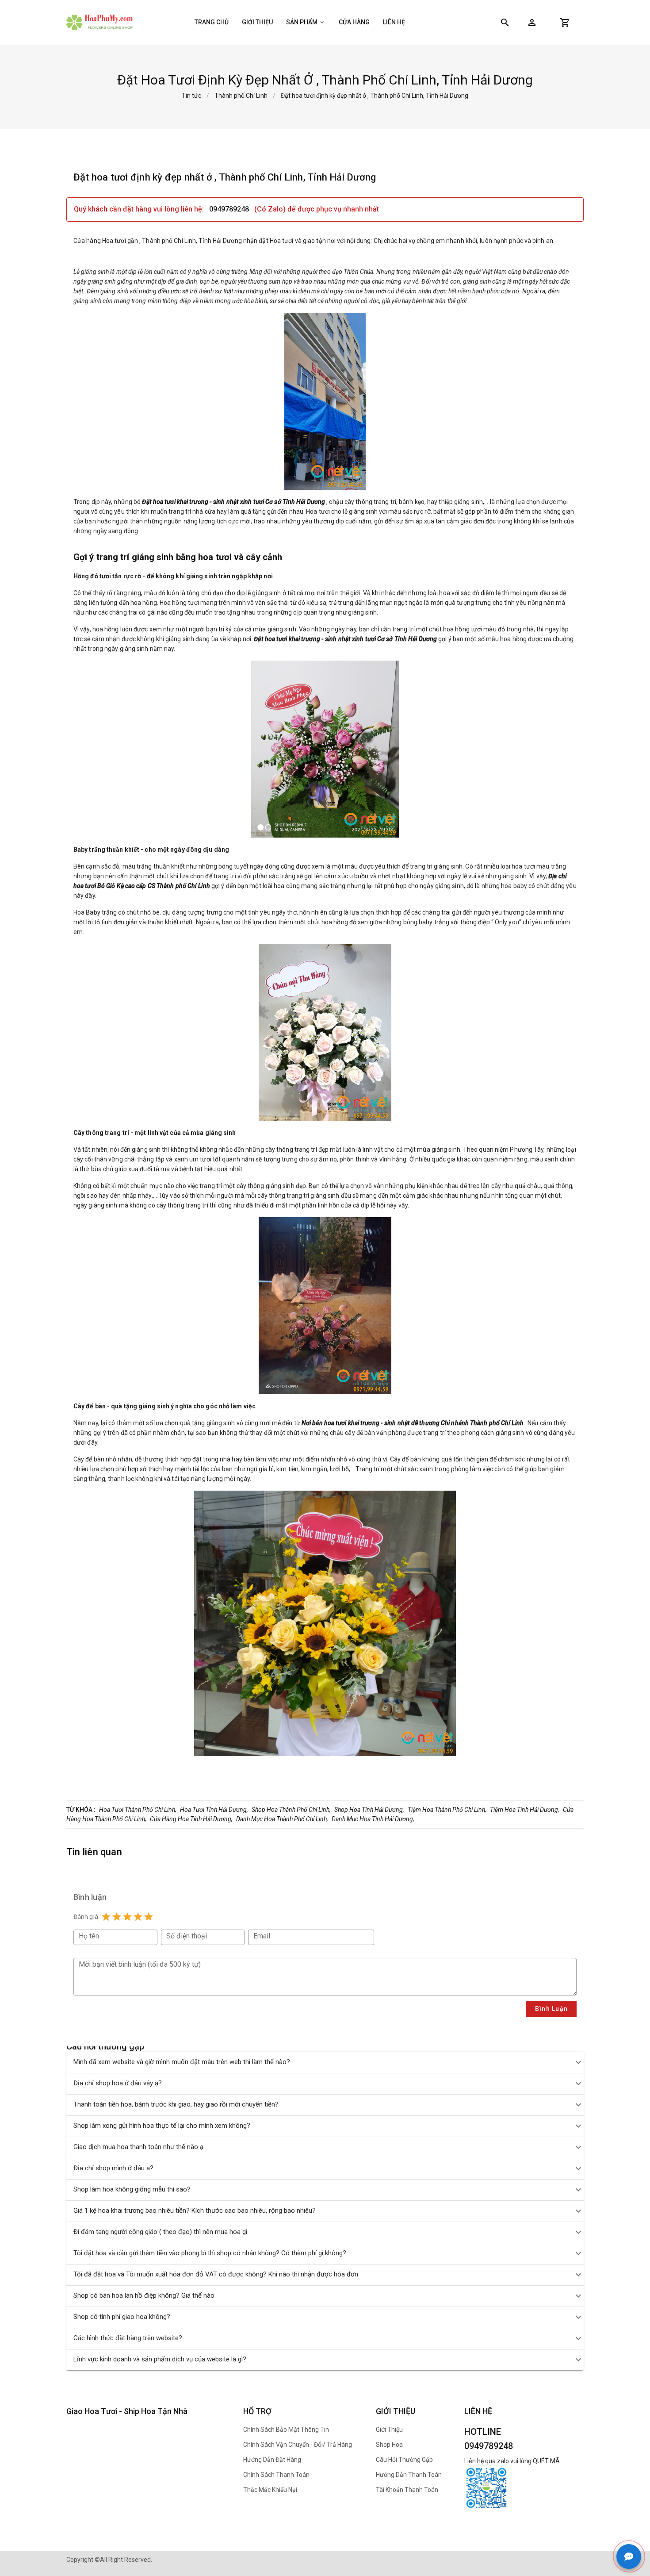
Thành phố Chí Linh (241, 96)
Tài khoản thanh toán (407, 2490)
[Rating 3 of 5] (127, 1917)
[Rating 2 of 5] (117, 1917)
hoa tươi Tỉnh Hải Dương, (214, 1810)
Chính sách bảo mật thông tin (286, 2430)
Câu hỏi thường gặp (404, 2460)
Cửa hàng (354, 22)
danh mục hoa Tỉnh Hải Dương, (373, 1819)
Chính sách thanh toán (276, 2475)
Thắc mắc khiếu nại (270, 2490)
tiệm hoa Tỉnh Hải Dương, (525, 1810)
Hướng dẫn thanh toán (409, 2475)
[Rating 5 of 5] (149, 1917)
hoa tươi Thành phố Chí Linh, (138, 1810)
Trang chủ (212, 22)
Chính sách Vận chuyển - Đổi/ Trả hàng (298, 2445)
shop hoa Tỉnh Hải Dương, (369, 1810)
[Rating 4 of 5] (138, 1917)
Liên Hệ (394, 22)
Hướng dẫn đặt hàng (272, 2460)
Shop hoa (389, 2445)
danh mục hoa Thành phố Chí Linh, (282, 1819)
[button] (532, 23)
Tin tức (191, 96)
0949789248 (230, 209)
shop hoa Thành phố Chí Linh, (291, 1810)
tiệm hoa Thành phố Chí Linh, (447, 1810)
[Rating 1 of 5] (106, 1917)
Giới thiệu (257, 22)
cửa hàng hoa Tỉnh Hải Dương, (191, 1819)
